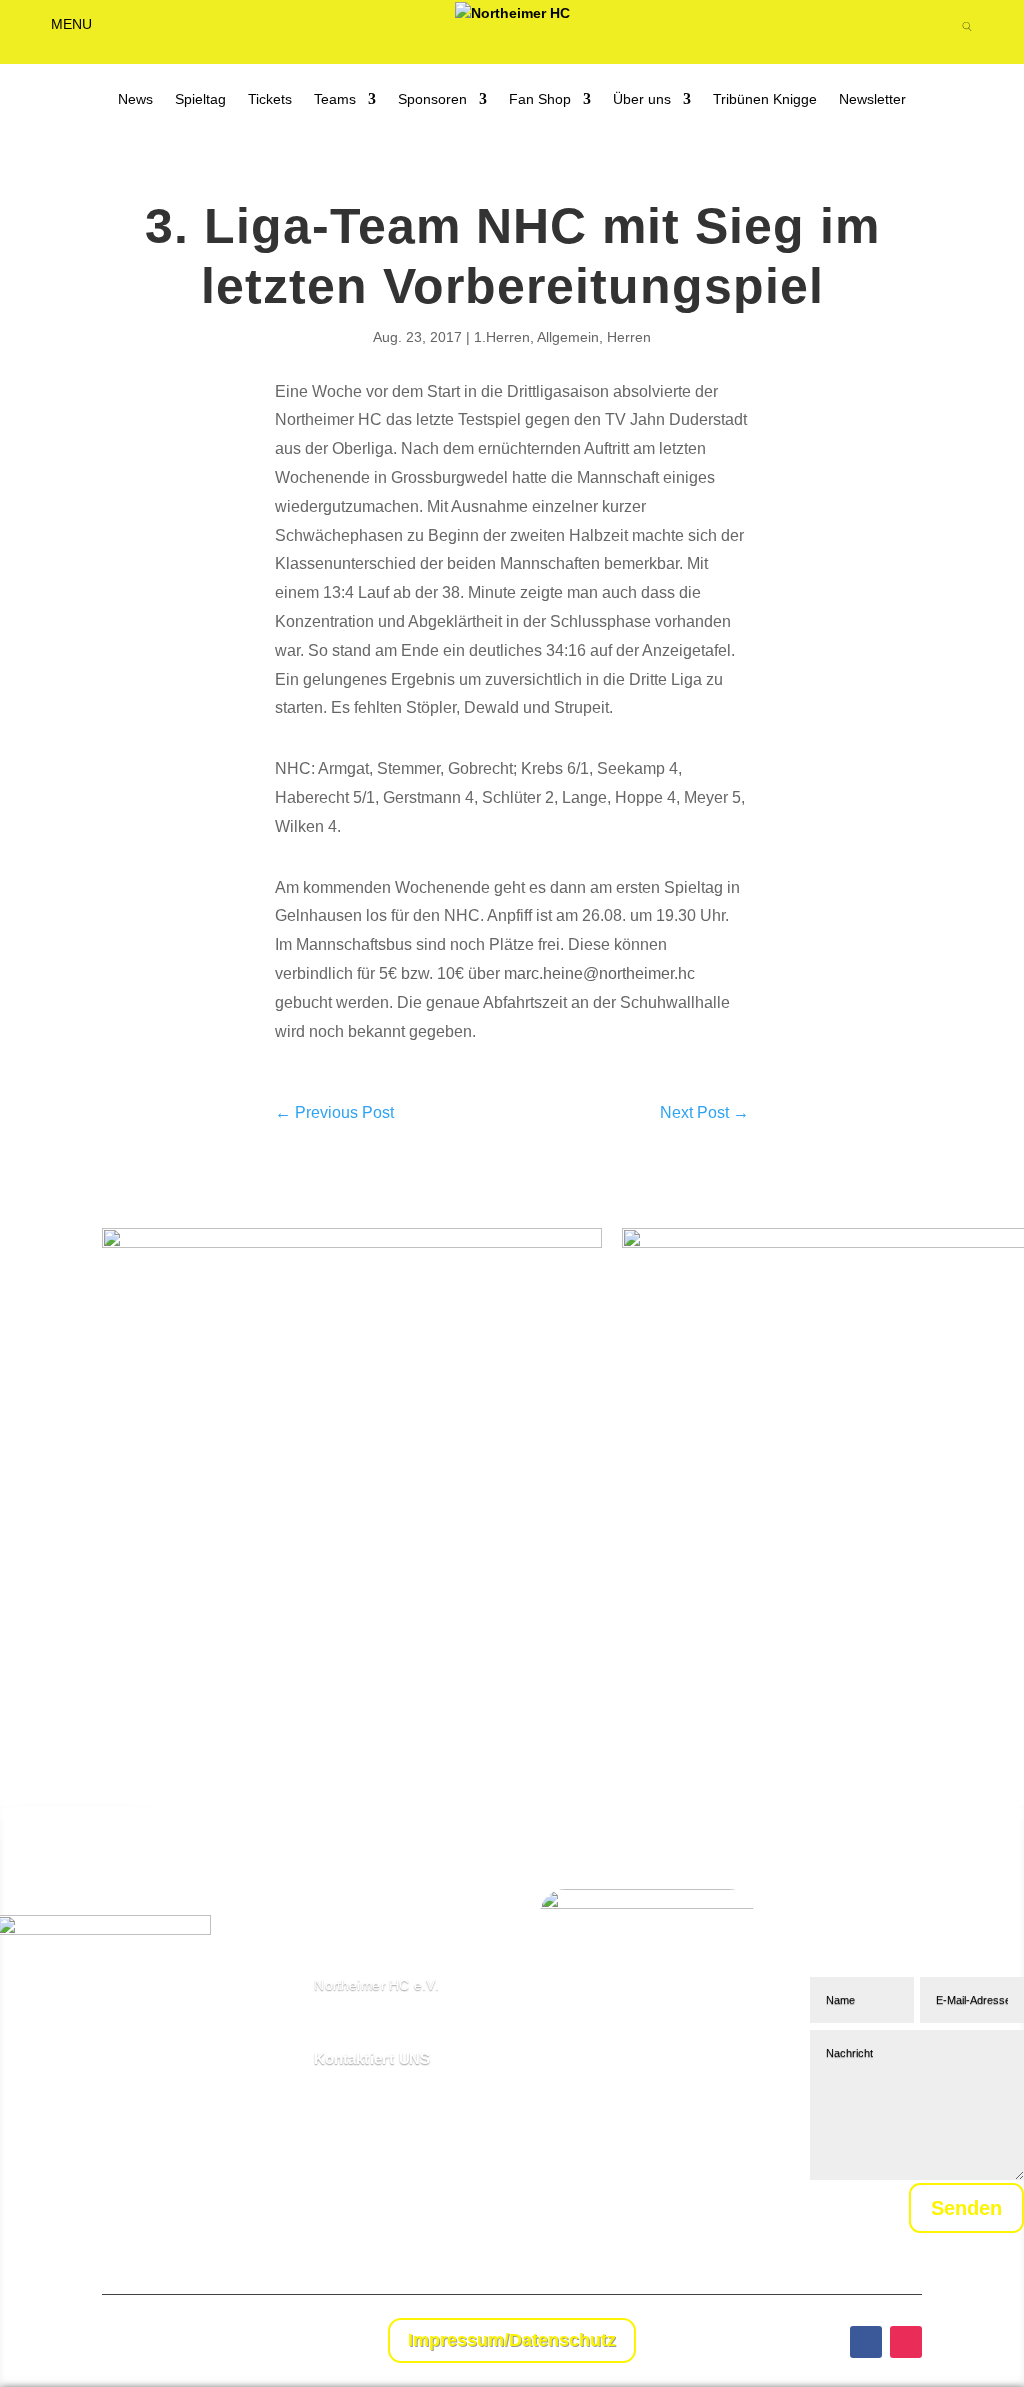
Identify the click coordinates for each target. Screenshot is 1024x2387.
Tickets (270, 99)
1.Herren (502, 337)
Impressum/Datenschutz (512, 2340)
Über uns (642, 99)
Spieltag (200, 99)
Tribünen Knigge (765, 99)
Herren (629, 337)
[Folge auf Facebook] (866, 2342)
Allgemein (568, 337)
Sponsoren (432, 99)
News (135, 99)
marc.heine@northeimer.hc (599, 973)
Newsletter (872, 99)
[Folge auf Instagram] (906, 2342)
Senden (966, 2208)
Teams (335, 99)
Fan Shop (540, 99)
